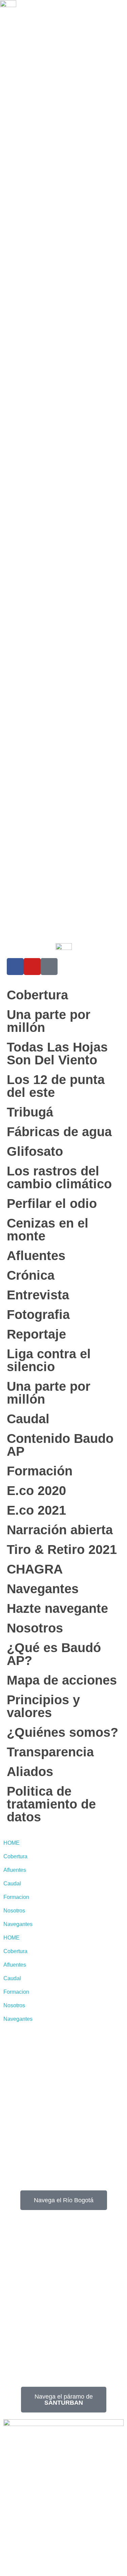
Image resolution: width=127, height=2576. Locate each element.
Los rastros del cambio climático (59, 1177)
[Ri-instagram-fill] (49, 967)
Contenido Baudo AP (60, 1445)
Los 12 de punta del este (56, 1086)
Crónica (31, 1275)
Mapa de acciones (62, 1680)
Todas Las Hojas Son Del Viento (57, 1054)
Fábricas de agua (59, 1132)
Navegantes (43, 1589)
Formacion (16, 1897)
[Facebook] (15, 967)
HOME (12, 1843)
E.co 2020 (36, 1491)
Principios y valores (43, 1706)
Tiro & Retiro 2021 (62, 1550)
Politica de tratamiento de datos (51, 1804)
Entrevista (38, 1295)
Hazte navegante (57, 1608)
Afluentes (36, 1256)
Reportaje (36, 1334)
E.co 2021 (36, 1510)
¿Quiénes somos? (62, 1732)
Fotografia (38, 1315)
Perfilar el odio (52, 1204)
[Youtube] (32, 967)
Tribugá (30, 1112)
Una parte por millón (49, 1021)
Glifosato (35, 1151)
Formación (40, 1471)
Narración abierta (60, 1530)
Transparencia (50, 1752)
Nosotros (35, 1628)
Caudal (28, 1419)
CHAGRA (35, 1569)
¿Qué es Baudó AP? (54, 1654)
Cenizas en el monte (48, 1230)
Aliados (30, 1772)
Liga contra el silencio (49, 1360)
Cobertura (37, 995)
